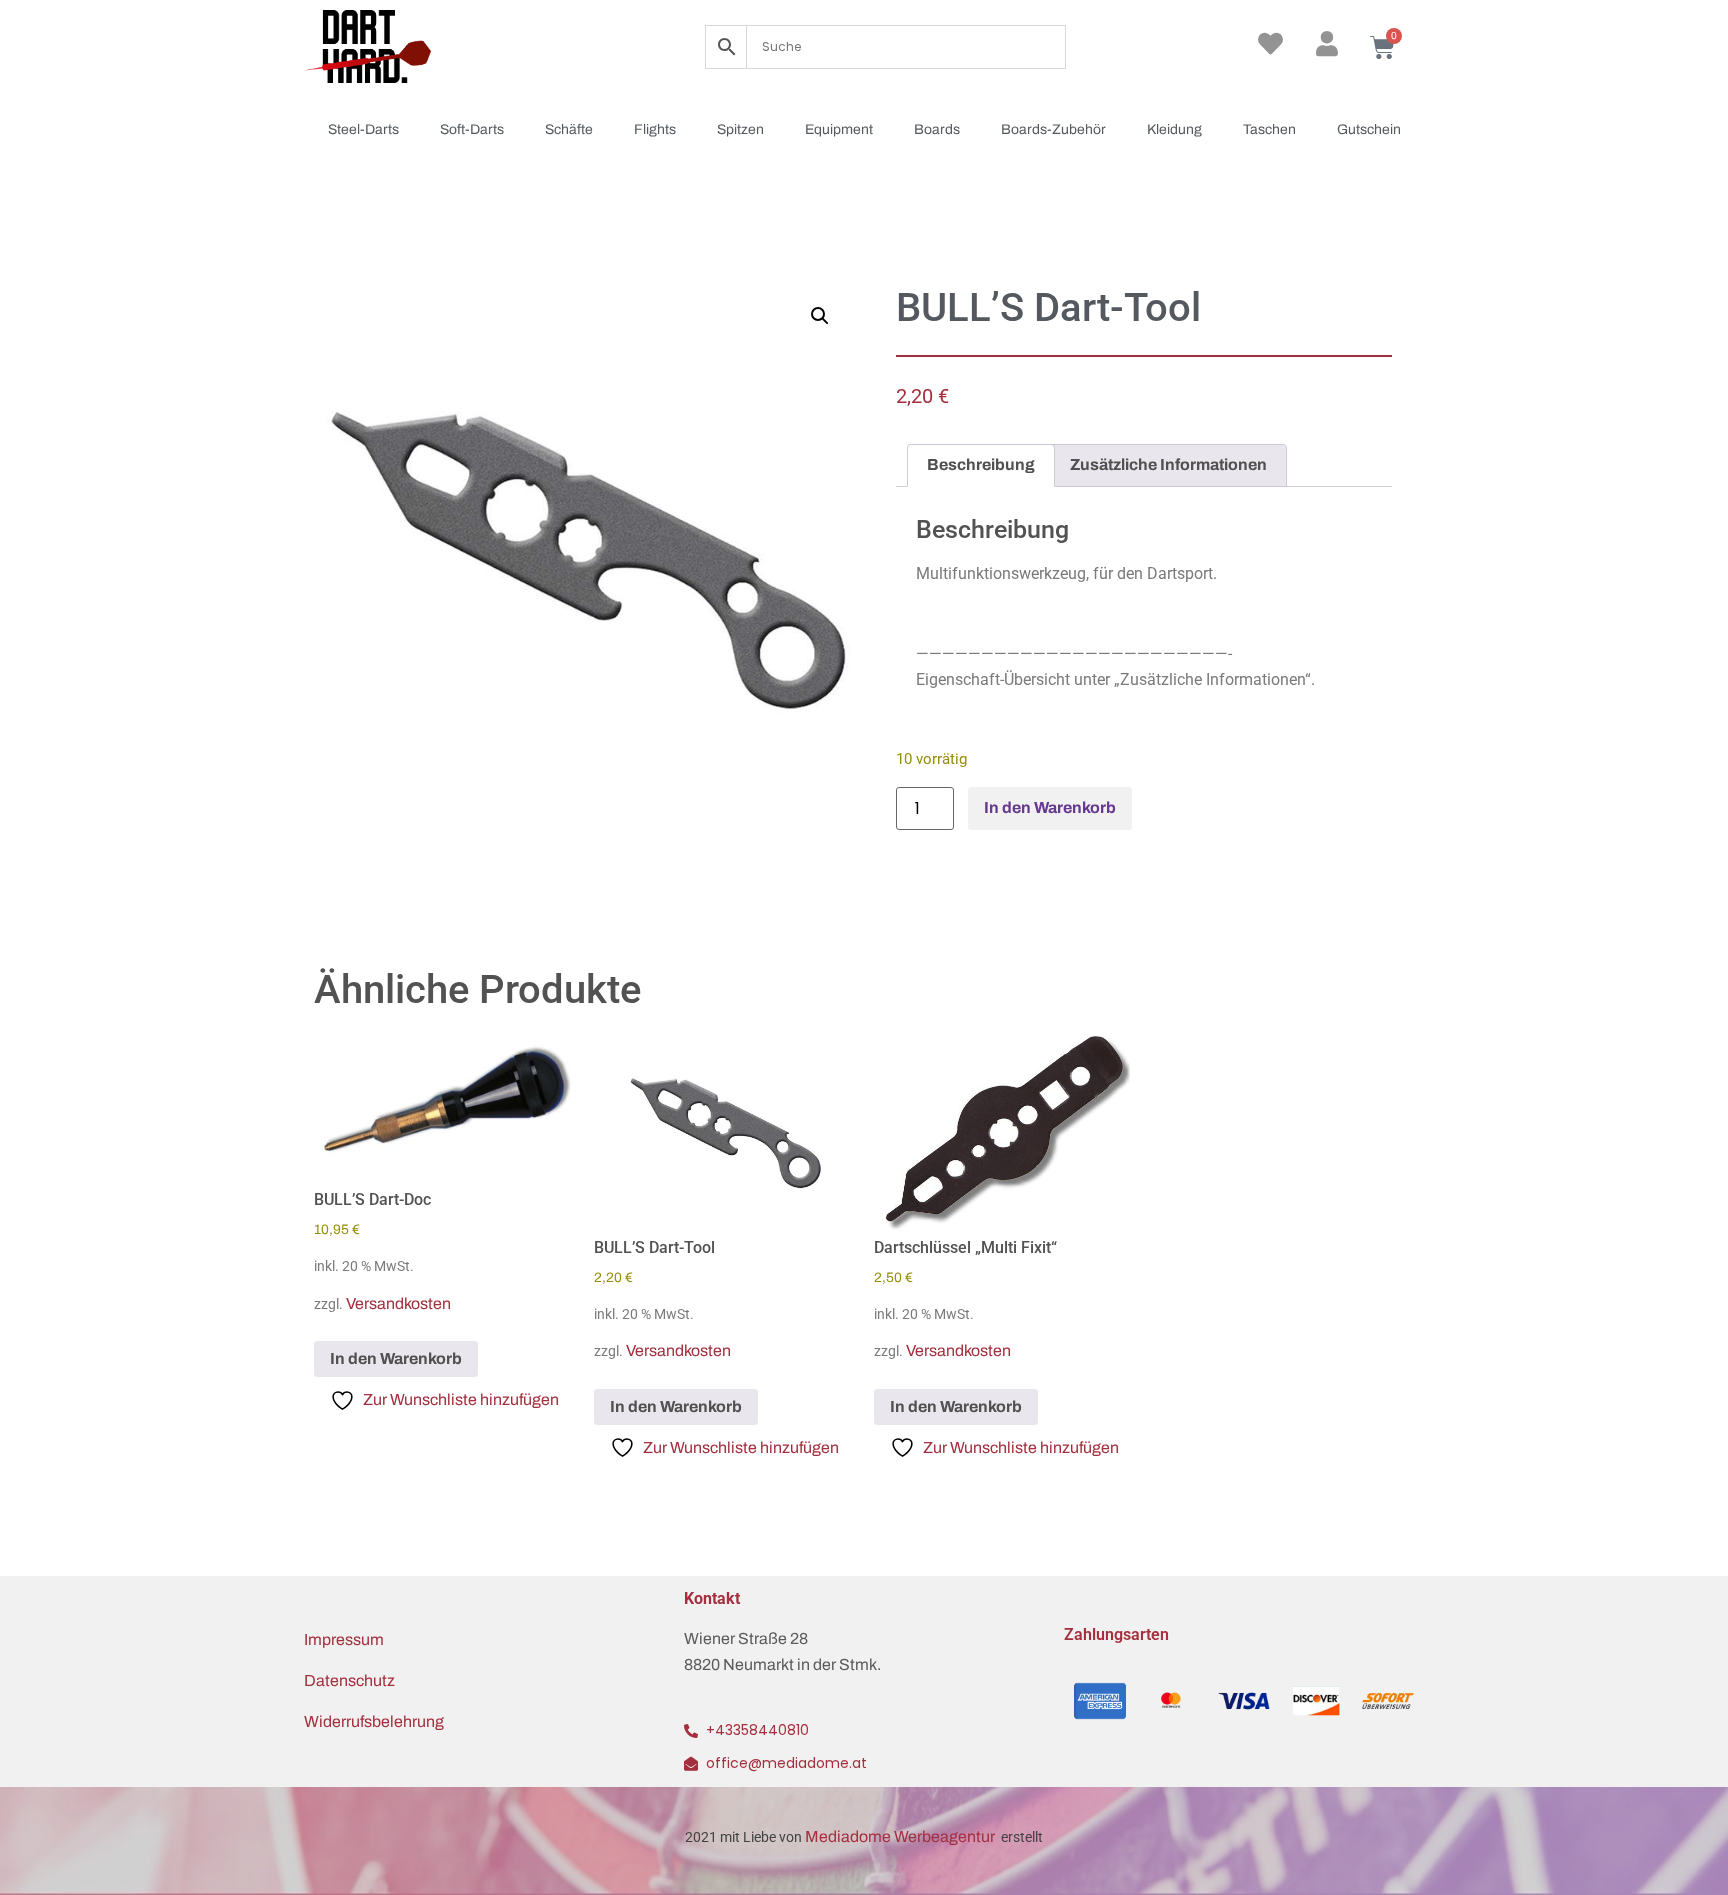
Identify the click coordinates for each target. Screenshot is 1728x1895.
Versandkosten (398, 1303)
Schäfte (569, 129)
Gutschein (1369, 129)
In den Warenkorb (1050, 807)
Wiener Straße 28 (746, 1638)
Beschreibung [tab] (981, 464)
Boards (937, 129)
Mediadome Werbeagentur (901, 1836)
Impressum (344, 1639)
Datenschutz (349, 1680)
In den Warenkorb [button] (396, 1358)
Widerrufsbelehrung (374, 1721)
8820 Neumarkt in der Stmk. (782, 1664)
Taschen (1269, 129)
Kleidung (1174, 129)
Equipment (839, 129)
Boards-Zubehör (1053, 129)
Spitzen (740, 129)
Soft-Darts (472, 129)
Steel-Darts (363, 129)
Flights (655, 129)
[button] (820, 316)
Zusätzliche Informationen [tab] (1168, 464)
